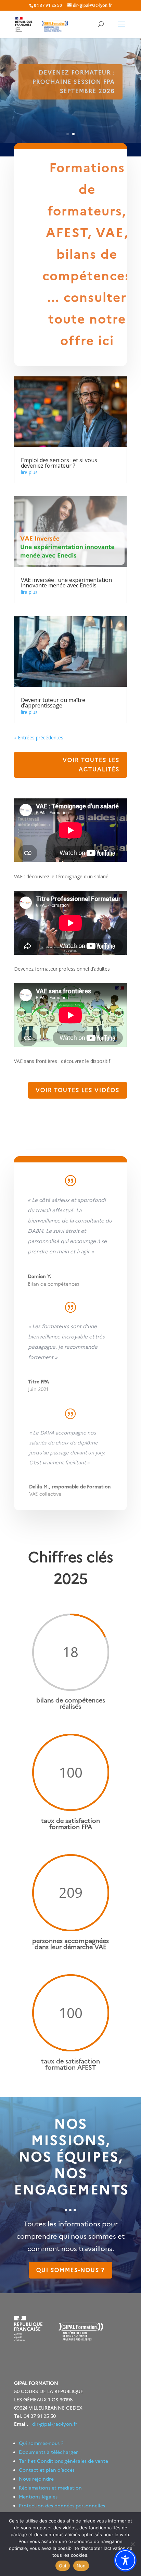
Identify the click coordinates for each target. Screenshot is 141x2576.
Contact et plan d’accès (47, 2470)
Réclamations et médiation (50, 2488)
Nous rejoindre (36, 2479)
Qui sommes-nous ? (70, 2270)
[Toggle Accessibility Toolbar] (125, 2560)
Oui (63, 2566)
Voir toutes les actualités (91, 765)
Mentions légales (38, 2497)
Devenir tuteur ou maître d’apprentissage (53, 703)
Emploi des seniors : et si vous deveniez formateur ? (59, 463)
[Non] (132, 2544)
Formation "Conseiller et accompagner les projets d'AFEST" (73, 82)
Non (81, 2566)
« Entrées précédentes (39, 737)
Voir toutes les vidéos (78, 1090)
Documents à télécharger (48, 2452)
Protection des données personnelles (62, 2506)
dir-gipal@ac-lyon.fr (55, 2424)
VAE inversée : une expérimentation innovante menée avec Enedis (66, 583)
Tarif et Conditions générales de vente (63, 2461)
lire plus (29, 472)
